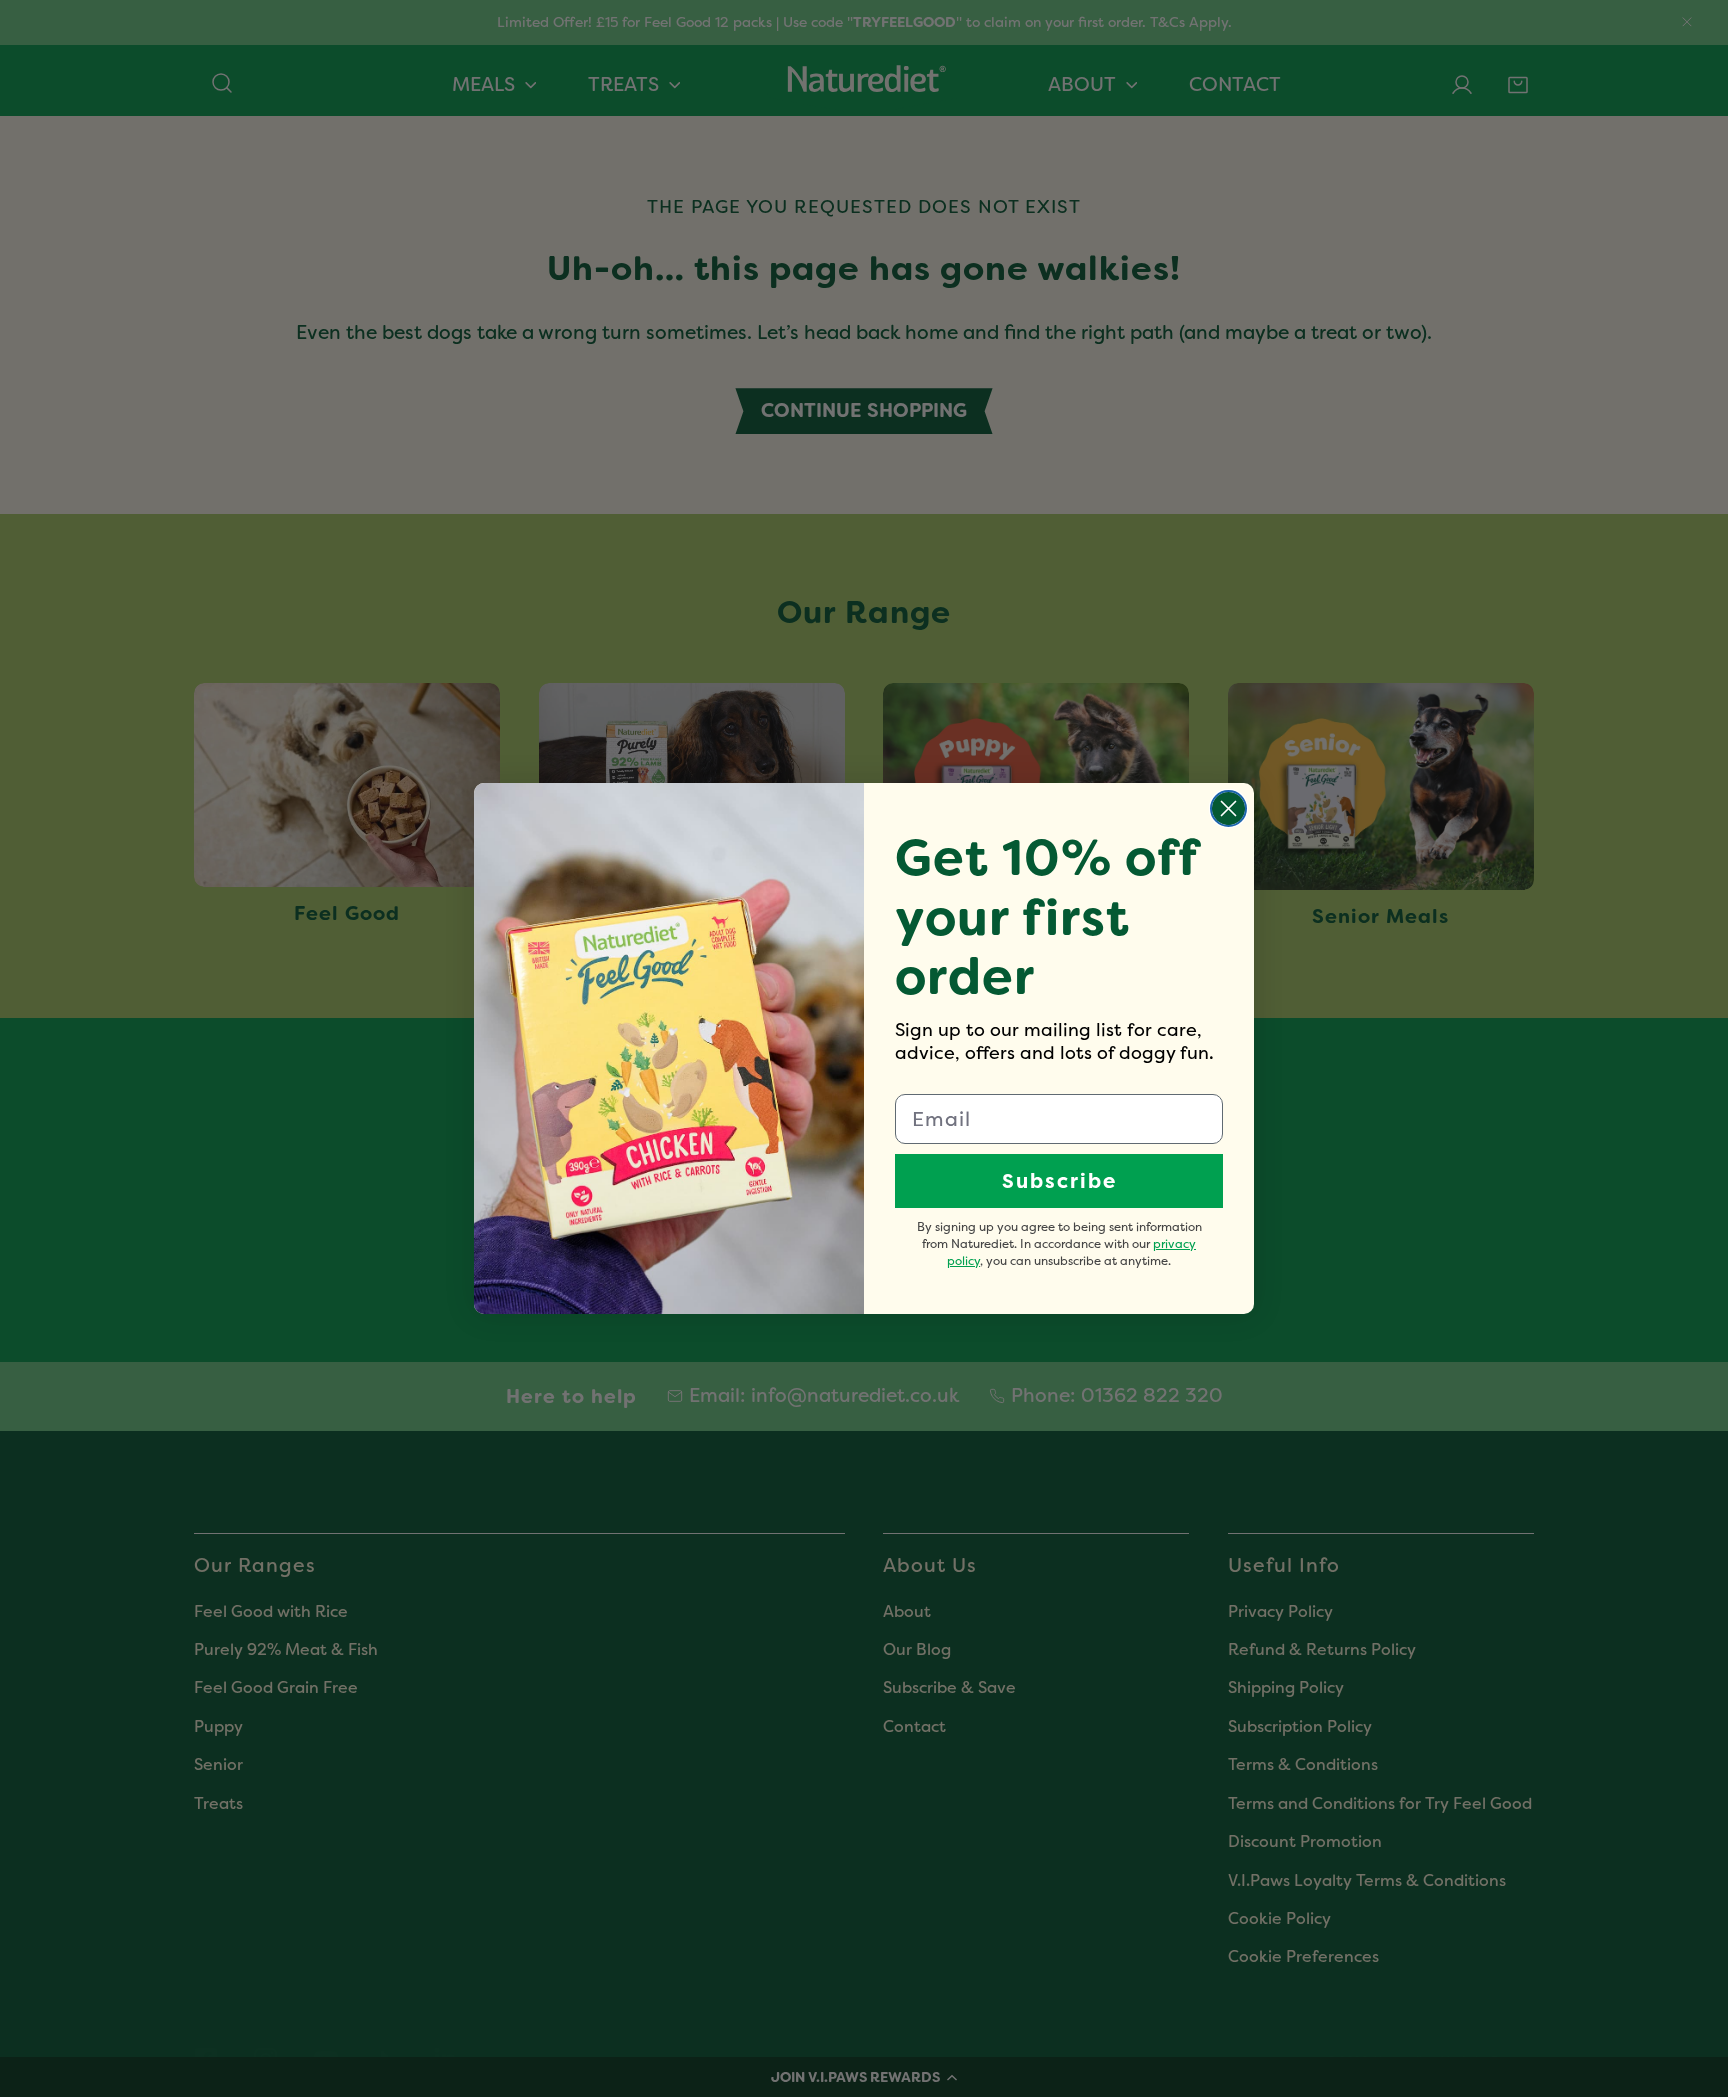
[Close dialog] (1228, 808)
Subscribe (1059, 1181)
